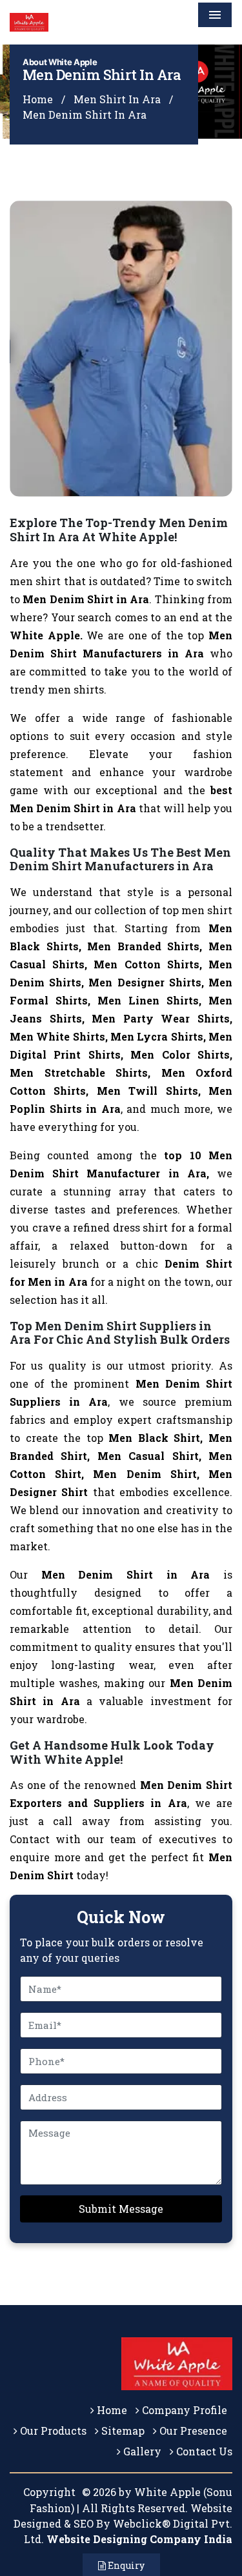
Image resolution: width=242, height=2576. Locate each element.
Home (38, 99)
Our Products (52, 2431)
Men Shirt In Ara (117, 99)
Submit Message (121, 2209)
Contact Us (203, 2451)
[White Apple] (88, 22)
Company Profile (183, 2410)
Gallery (141, 2451)
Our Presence (192, 2431)
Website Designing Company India (139, 2539)
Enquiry (125, 2565)
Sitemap (122, 2431)
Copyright (49, 2492)
